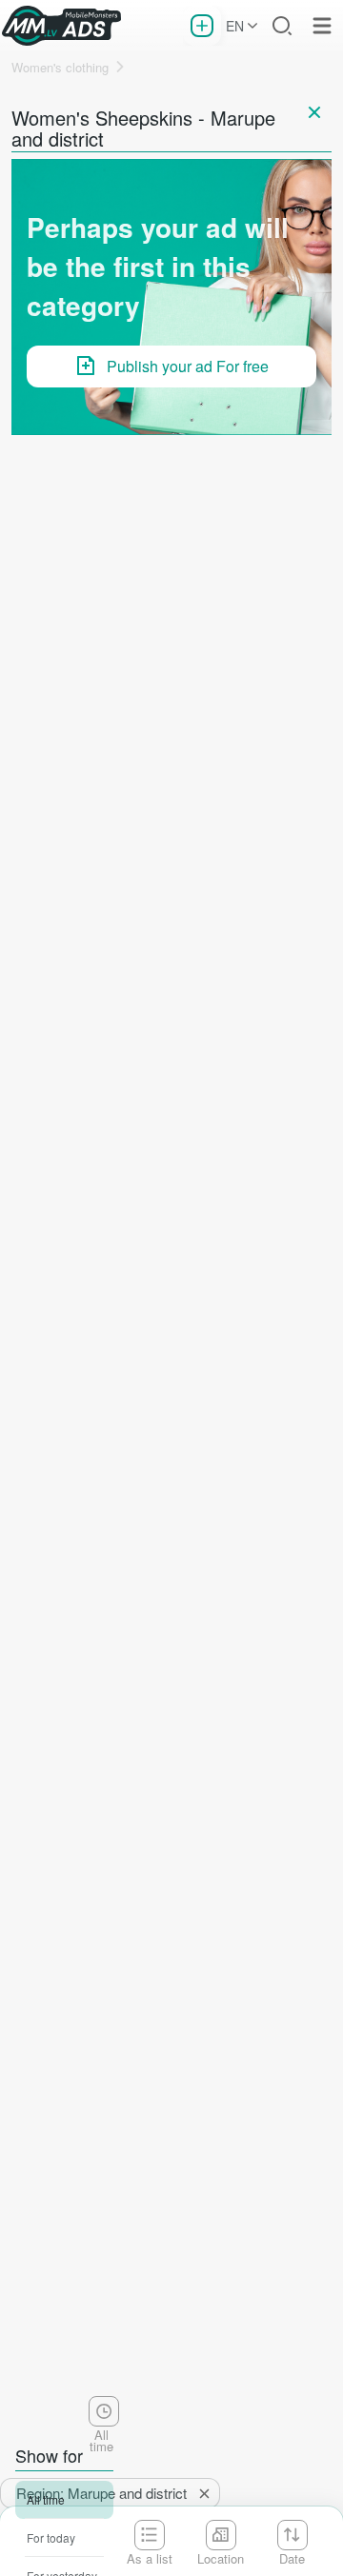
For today (51, 2537)
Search (282, 26)
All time (46, 2499)
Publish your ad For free (188, 366)
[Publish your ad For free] (202, 26)
